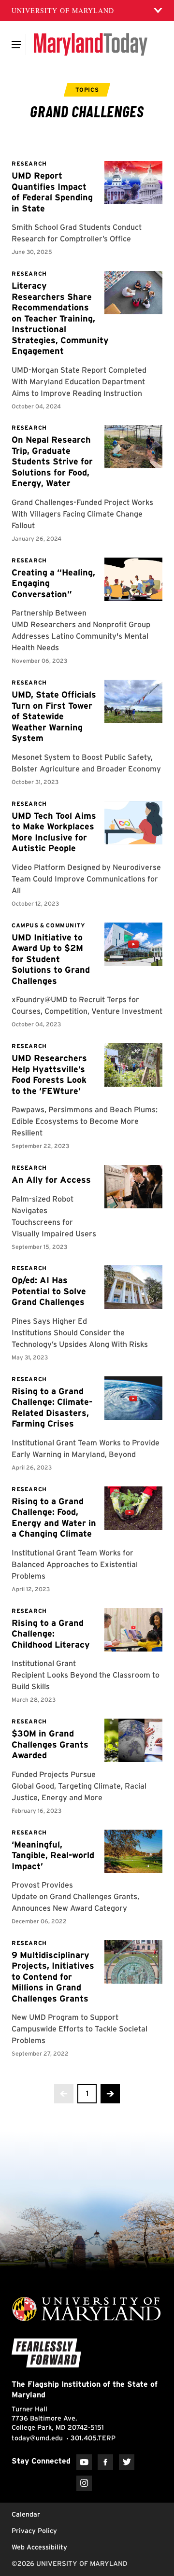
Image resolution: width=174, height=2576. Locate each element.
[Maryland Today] (91, 44)
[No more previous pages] (64, 2094)
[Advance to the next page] (110, 2094)
